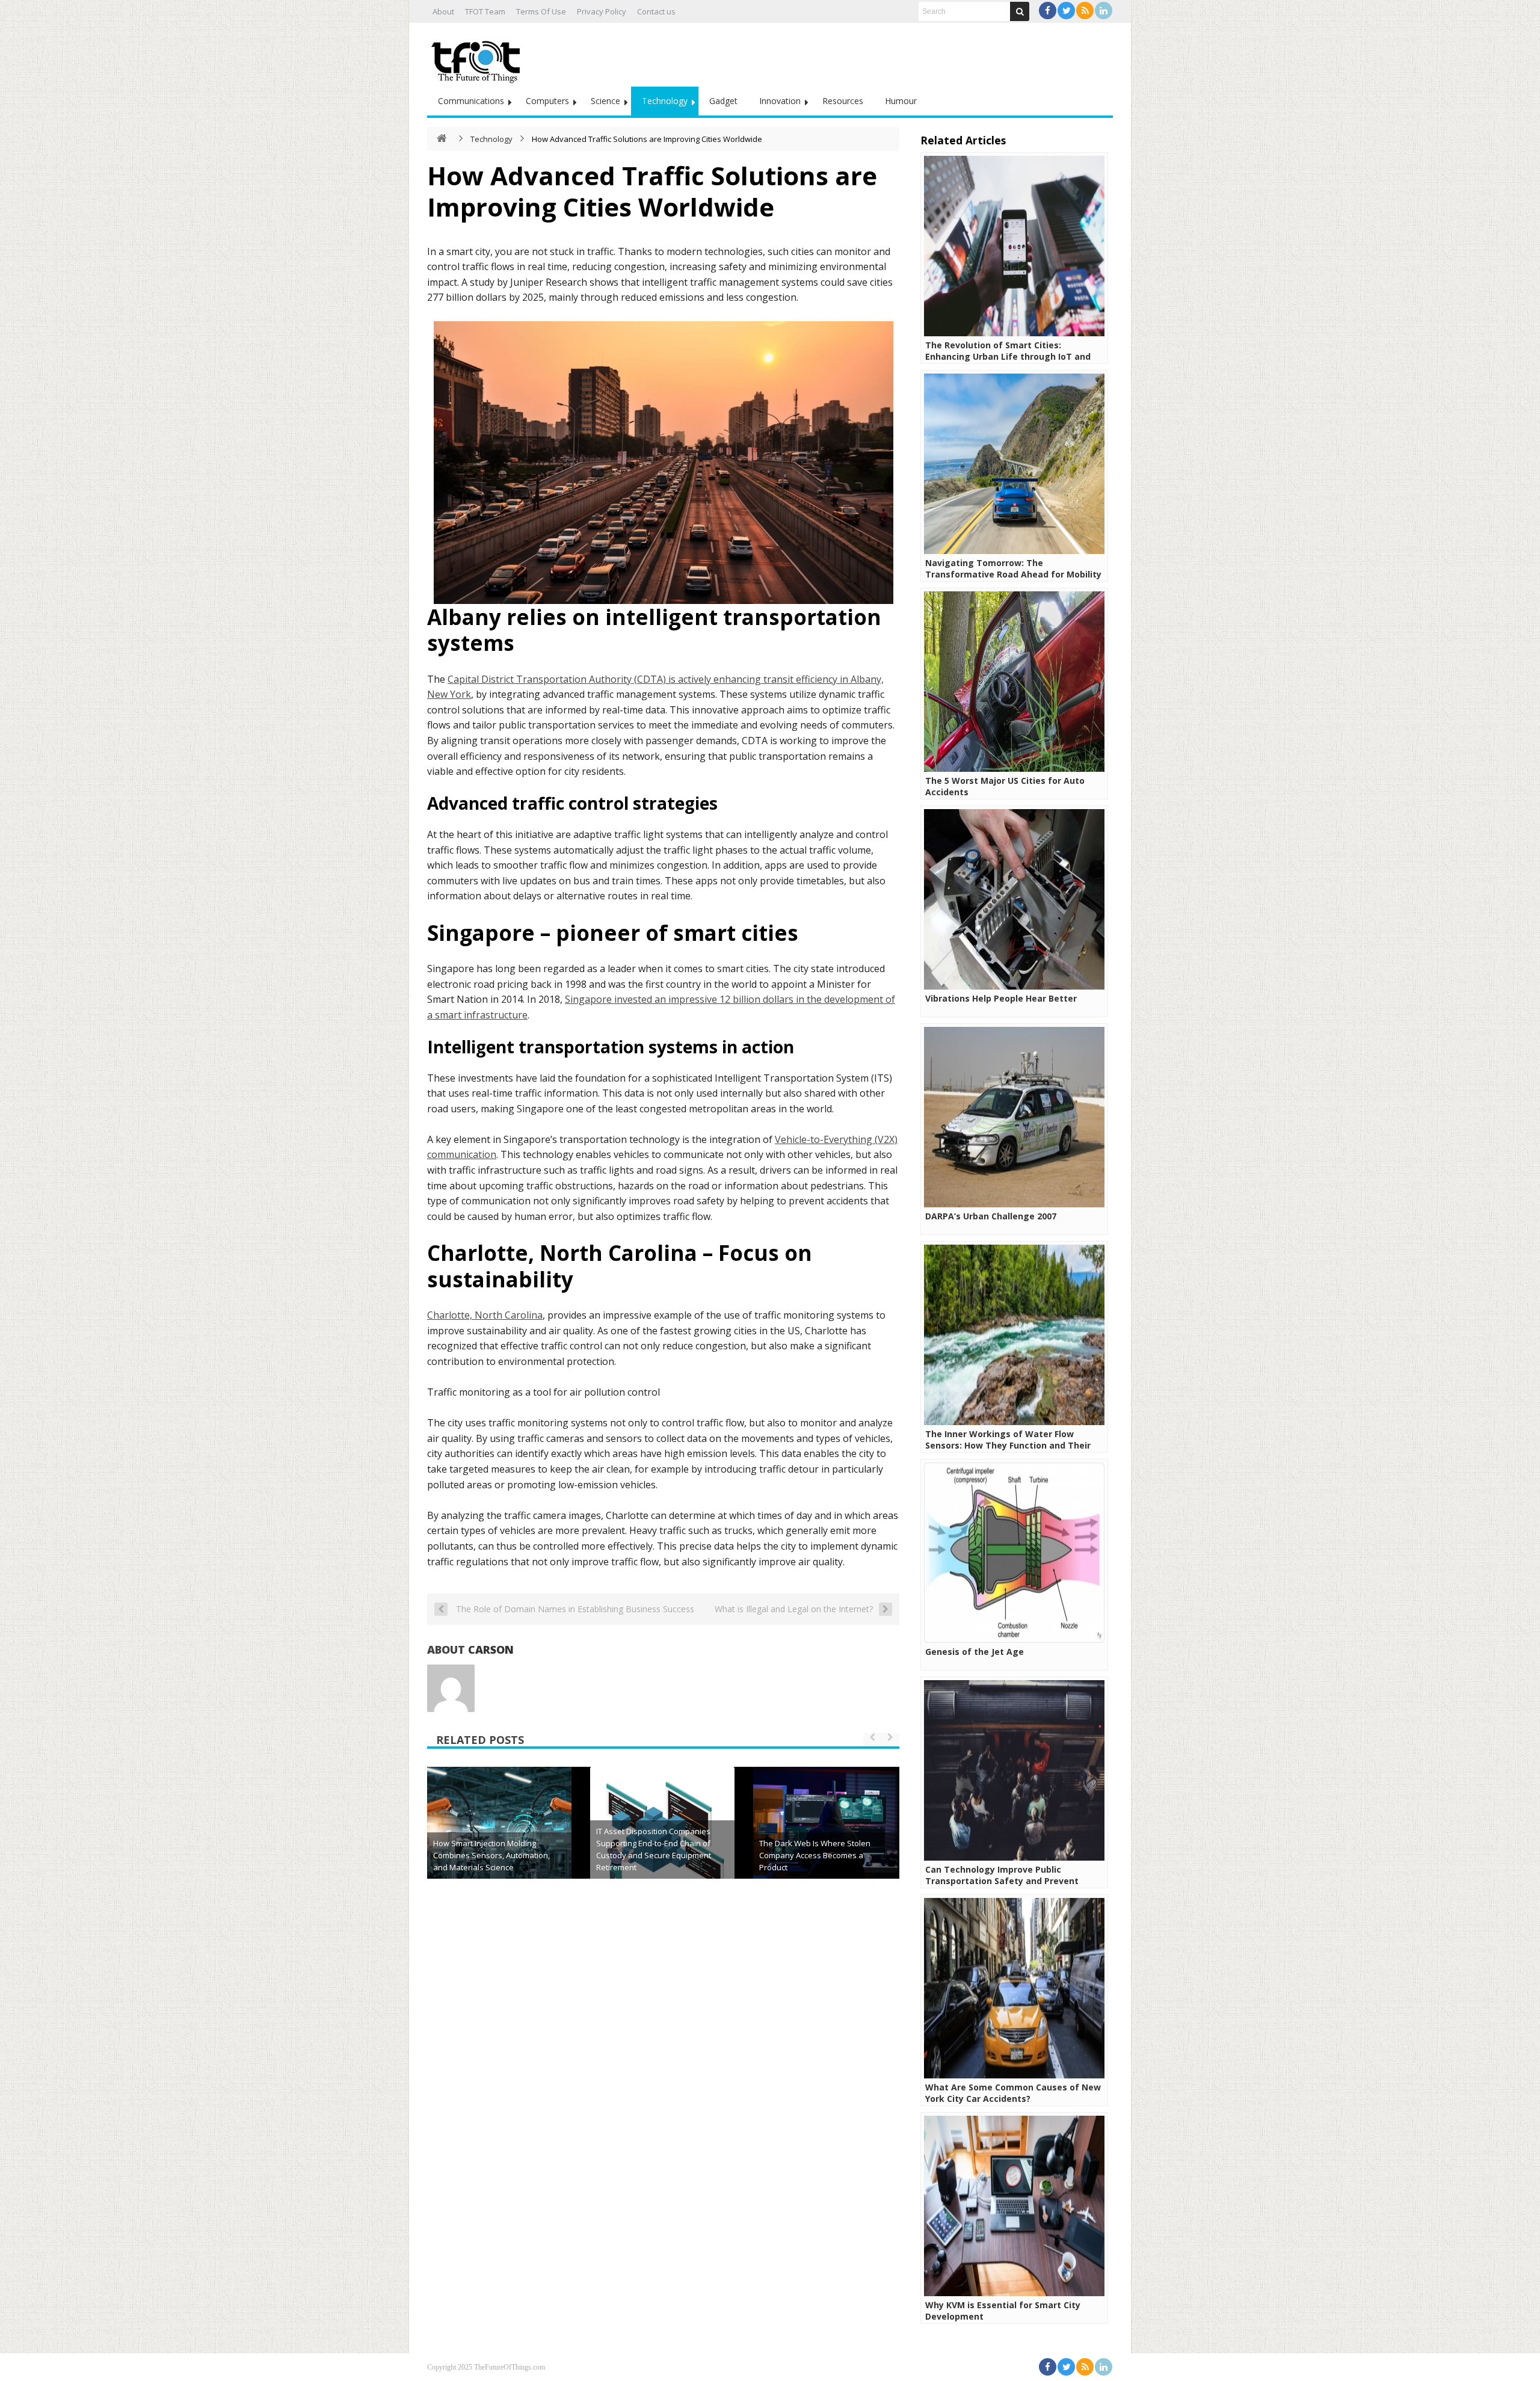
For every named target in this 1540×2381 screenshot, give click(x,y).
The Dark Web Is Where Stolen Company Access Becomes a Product (815, 1855)
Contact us (656, 11)
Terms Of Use (541, 11)
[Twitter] (1066, 11)
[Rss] (1085, 11)
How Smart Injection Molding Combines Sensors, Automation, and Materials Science (491, 1855)
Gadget (723, 101)
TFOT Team (485, 11)
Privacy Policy (602, 11)
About (443, 11)
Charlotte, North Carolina (485, 1315)
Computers (547, 101)
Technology (665, 101)
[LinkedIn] (1104, 11)
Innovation (780, 101)
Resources (843, 101)
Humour (901, 101)
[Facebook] (1048, 11)
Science (605, 101)
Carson (491, 1649)
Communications (471, 101)
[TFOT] (478, 58)
